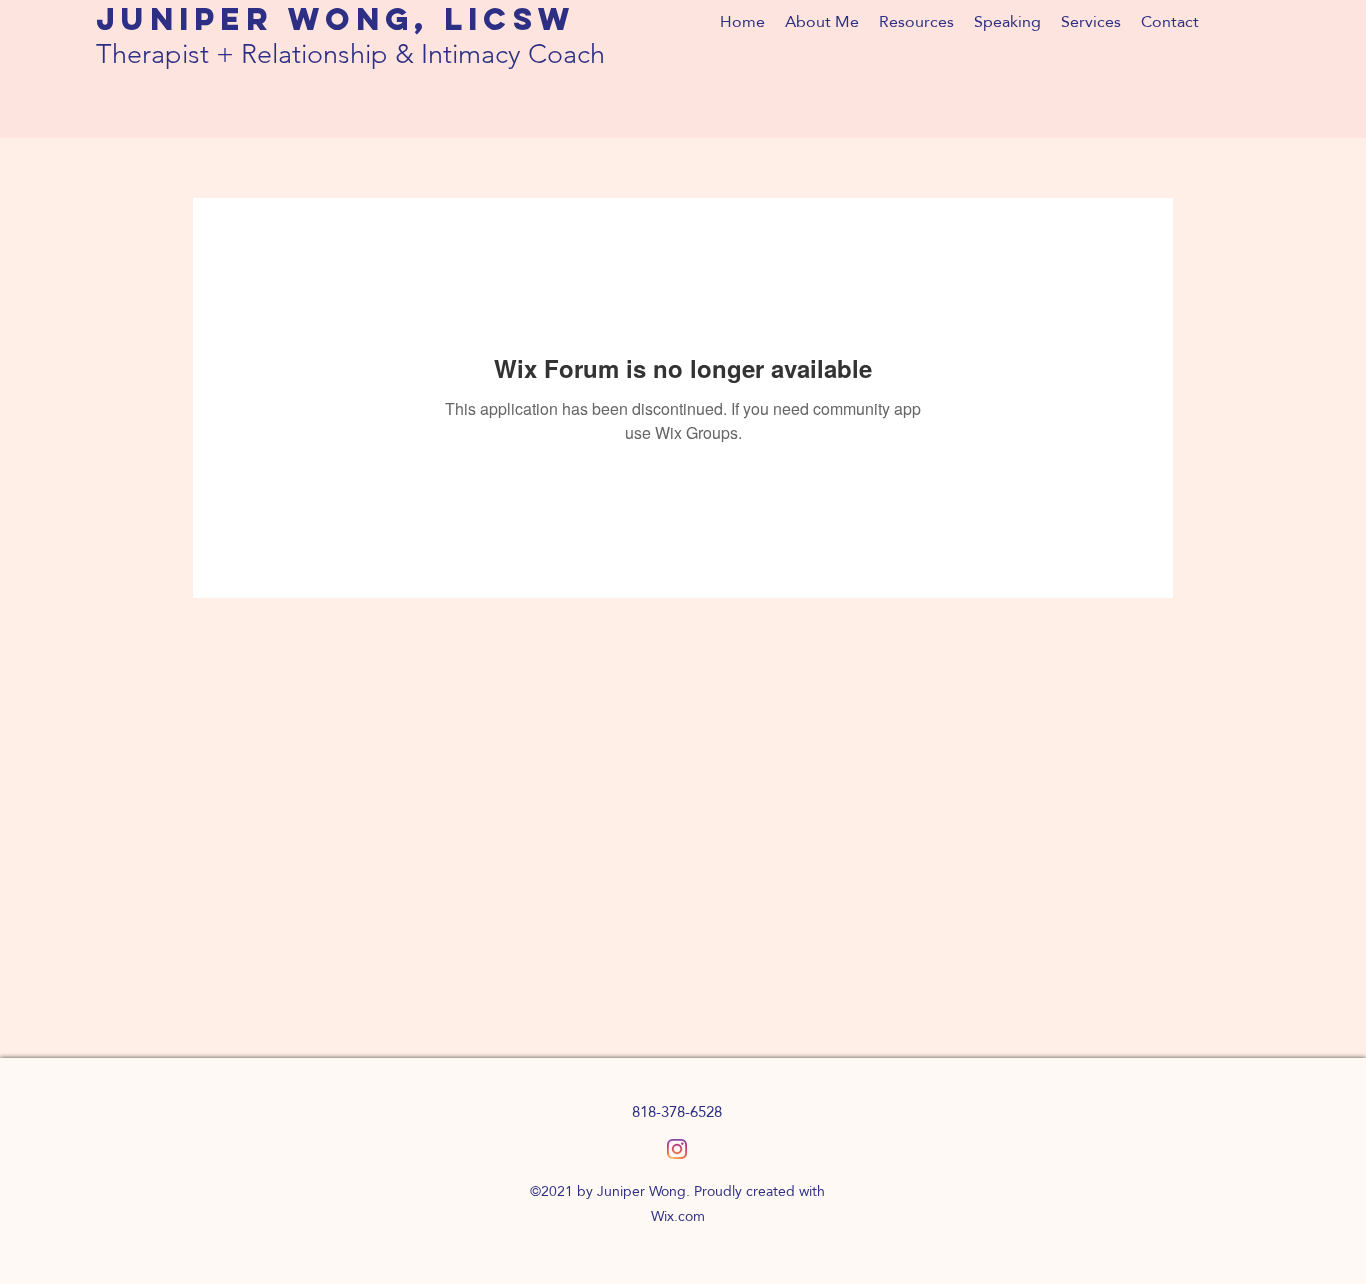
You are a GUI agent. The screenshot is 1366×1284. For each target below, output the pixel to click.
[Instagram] (677, 1149)
